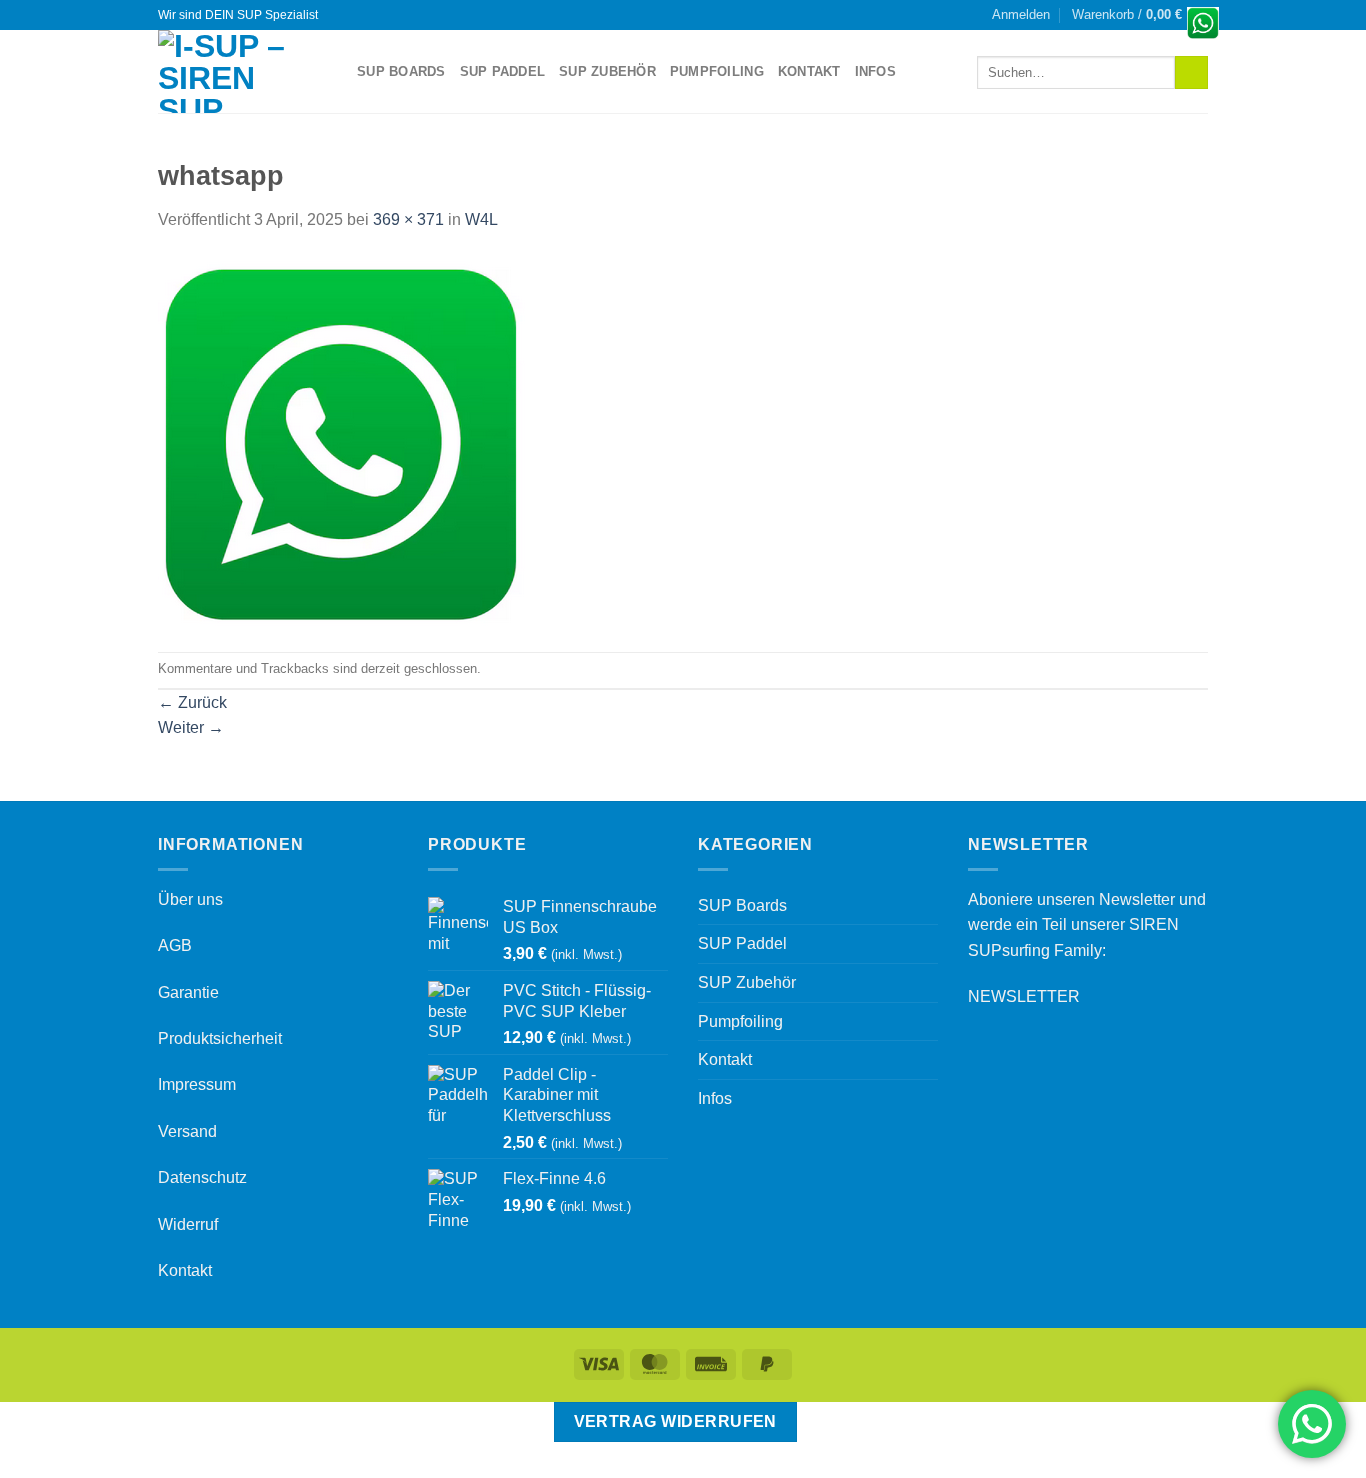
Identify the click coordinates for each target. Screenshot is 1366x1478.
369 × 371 (408, 219)
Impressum (197, 1084)
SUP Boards (401, 71)
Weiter (191, 727)
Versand (187, 1131)
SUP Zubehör (607, 71)
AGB (175, 945)
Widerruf (188, 1224)
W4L (481, 219)
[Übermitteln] (1191, 73)
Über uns (190, 899)
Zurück (192, 702)
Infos (875, 71)
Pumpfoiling (717, 71)
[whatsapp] (342, 441)
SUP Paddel (503, 71)
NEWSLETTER (1024, 996)
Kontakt (809, 71)
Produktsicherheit (220, 1038)
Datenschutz (202, 1177)
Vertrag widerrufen (675, 1421)
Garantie (188, 992)
